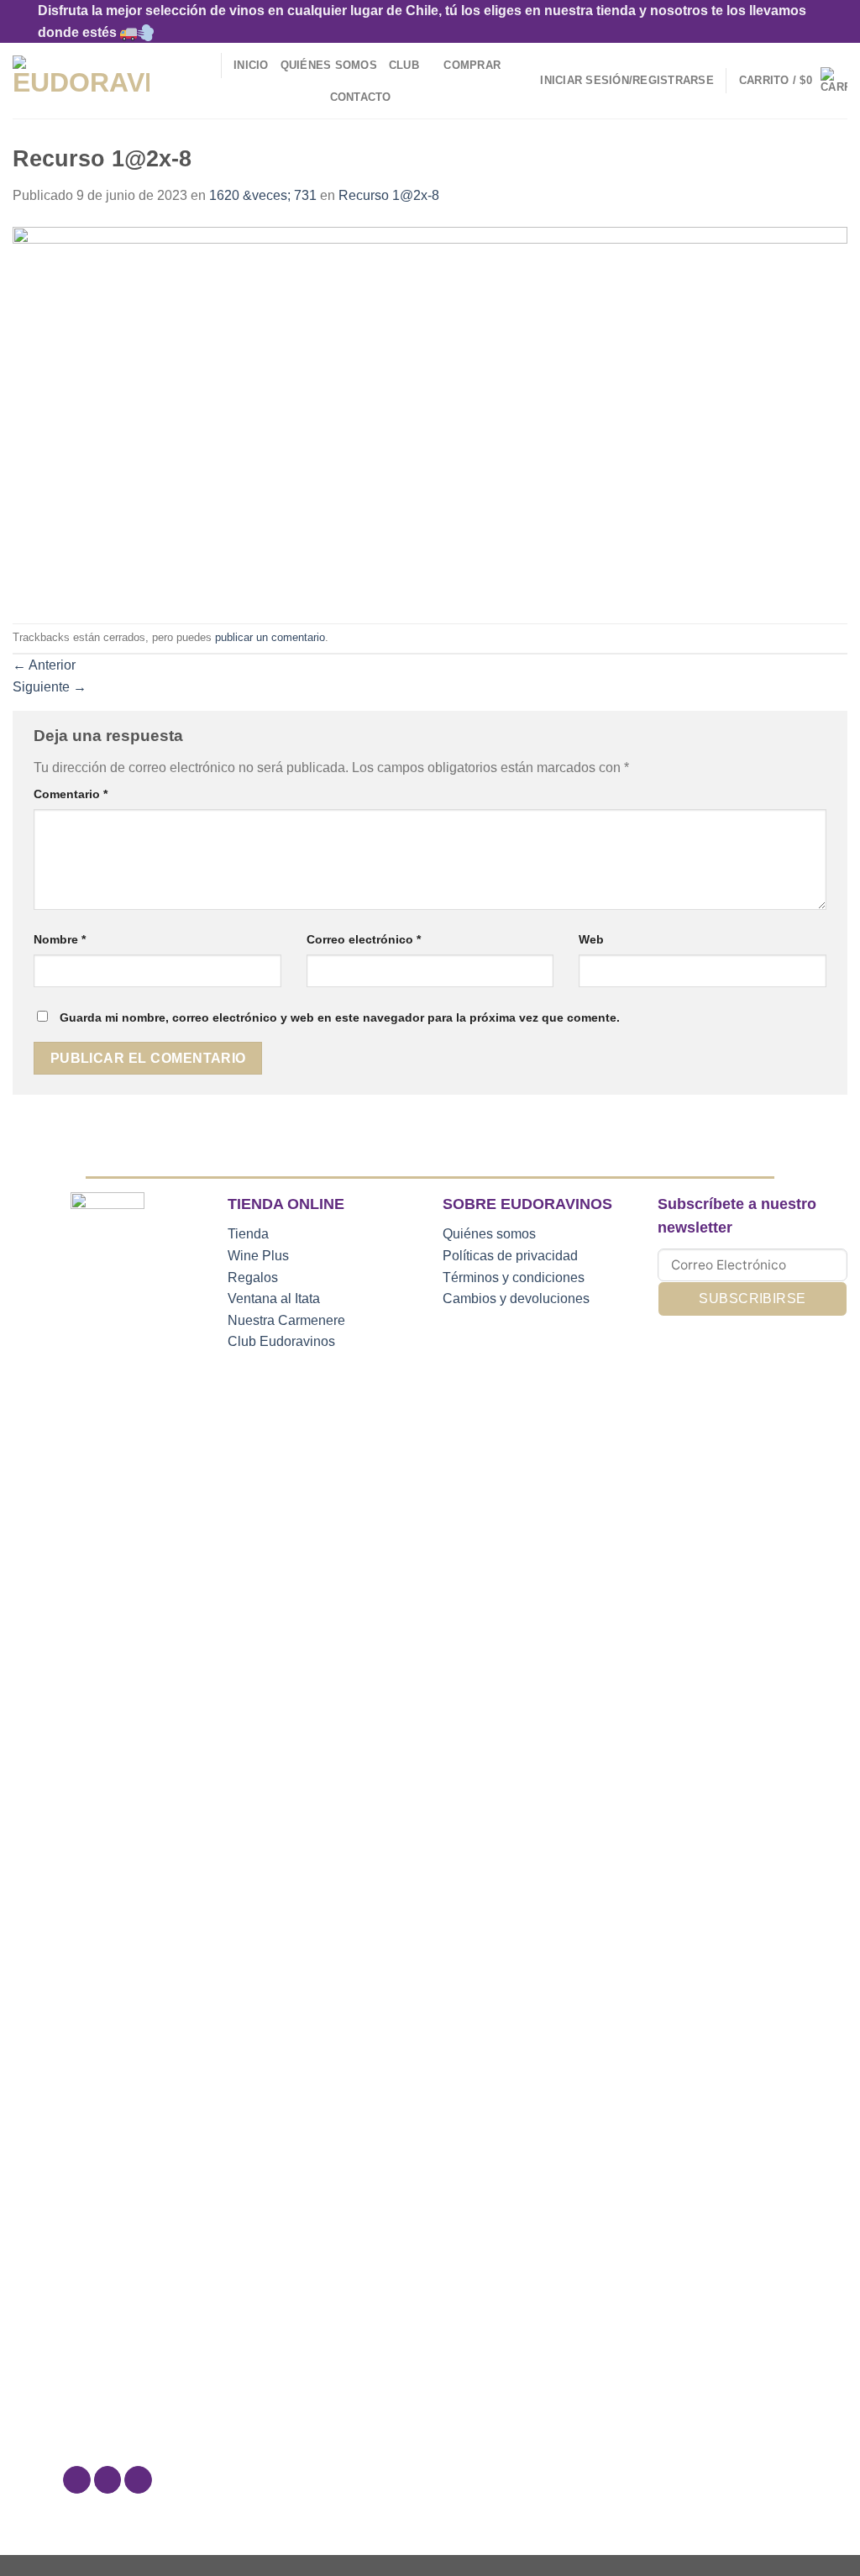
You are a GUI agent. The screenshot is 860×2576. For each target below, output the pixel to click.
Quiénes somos (489, 1234)
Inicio (251, 65)
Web (591, 939)
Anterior (44, 665)
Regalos (253, 1277)
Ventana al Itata (274, 1299)
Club (404, 65)
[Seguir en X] (138, 2480)
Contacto (361, 97)
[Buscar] (202, 66)
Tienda (248, 1234)
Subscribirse (752, 1299)
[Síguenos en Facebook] (77, 2480)
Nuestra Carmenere (286, 1320)
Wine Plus (258, 1256)
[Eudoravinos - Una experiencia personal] (81, 81)
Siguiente (50, 687)
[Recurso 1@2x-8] (430, 414)
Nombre (60, 939)
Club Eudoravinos (281, 1341)
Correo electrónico (364, 939)
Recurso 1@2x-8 (389, 195)
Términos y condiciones (514, 1277)
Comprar (472, 65)
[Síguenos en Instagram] (108, 2480)
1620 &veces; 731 (263, 195)
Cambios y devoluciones (516, 1299)
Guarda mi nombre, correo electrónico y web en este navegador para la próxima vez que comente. (340, 1017)
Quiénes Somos (329, 65)
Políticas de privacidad (510, 1256)
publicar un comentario (270, 637)
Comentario (71, 794)
